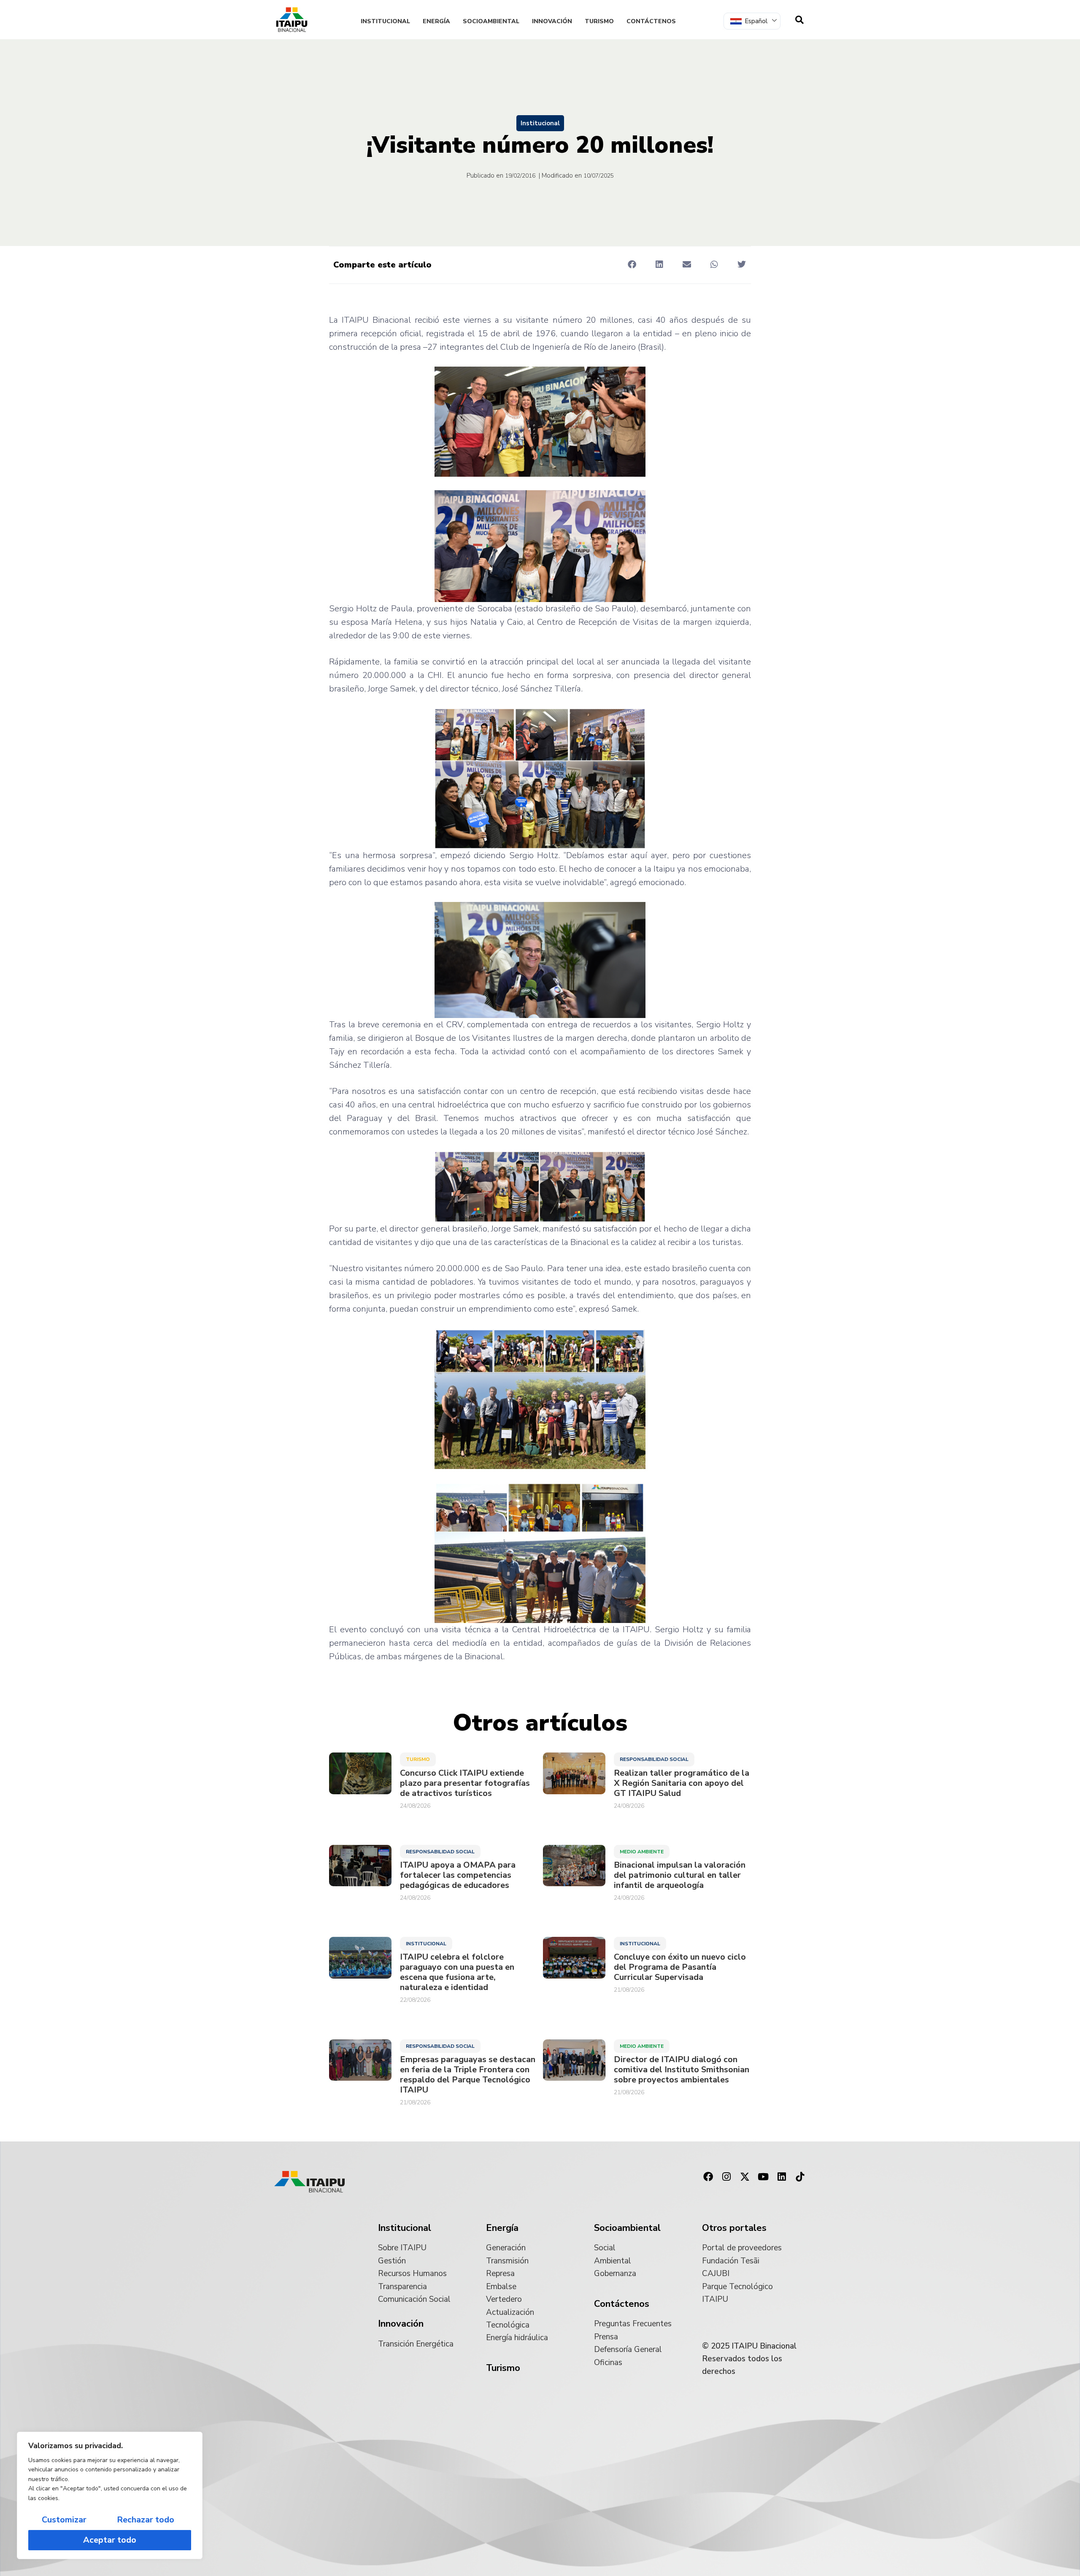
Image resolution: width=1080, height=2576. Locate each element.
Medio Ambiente (642, 1852)
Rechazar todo (146, 2520)
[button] (632, 264)
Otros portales (734, 2228)
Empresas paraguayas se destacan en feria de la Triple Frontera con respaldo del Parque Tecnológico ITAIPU (468, 2075)
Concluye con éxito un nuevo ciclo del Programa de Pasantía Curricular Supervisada (680, 1967)
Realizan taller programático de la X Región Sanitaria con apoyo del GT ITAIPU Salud (682, 1783)
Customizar (64, 2520)
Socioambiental (491, 21)
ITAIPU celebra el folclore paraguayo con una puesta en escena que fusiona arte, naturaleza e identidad (457, 1972)
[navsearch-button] (799, 20)
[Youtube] (763, 2177)
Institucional (385, 21)
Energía (436, 21)
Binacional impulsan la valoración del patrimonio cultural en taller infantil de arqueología (680, 1875)
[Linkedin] (782, 2177)
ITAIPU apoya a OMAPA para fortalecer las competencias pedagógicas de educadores (458, 1875)
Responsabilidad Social (654, 1759)
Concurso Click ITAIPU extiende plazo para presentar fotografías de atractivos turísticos (465, 1783)
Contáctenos (651, 21)
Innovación (552, 21)
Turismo (599, 21)
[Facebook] (708, 2177)
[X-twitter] (745, 2177)
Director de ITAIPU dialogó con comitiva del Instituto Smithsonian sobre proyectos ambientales (682, 2070)
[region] (110, 2495)
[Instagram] (726, 2177)
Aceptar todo (110, 2540)
